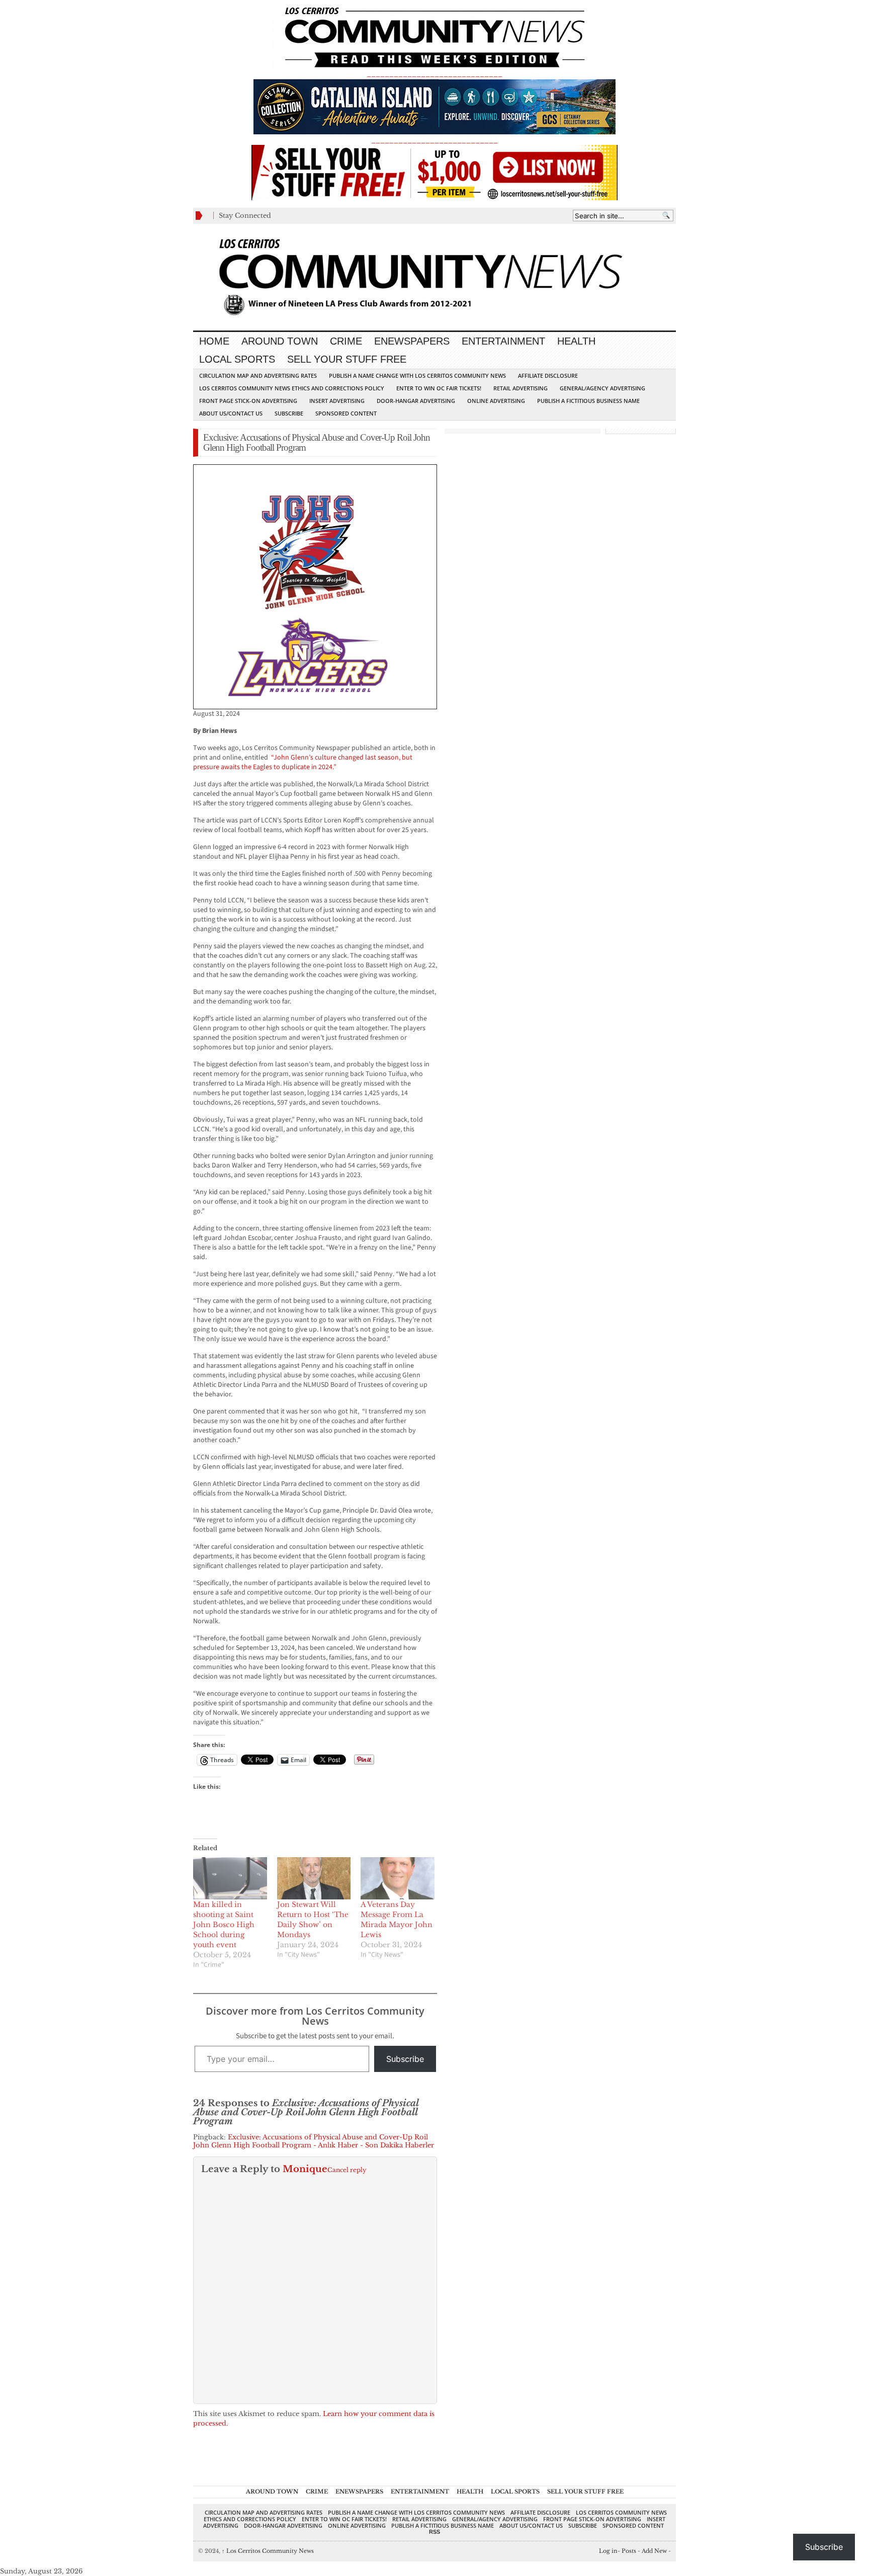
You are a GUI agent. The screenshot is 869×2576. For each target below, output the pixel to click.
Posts (629, 2551)
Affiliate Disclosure (548, 376)
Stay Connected (245, 216)
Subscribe (289, 413)
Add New (654, 2551)
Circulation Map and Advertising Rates (258, 376)
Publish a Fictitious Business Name (588, 401)
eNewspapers (412, 341)
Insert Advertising (337, 401)
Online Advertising (496, 401)
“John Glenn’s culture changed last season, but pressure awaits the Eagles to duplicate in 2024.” (303, 762)
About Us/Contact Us (231, 413)
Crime (346, 341)
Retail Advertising (520, 388)
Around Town (280, 341)
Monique (305, 2169)
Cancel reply (347, 2170)
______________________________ (434, 74)
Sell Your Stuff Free (347, 359)
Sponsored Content (346, 413)
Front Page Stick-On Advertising (248, 401)
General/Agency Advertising (602, 388)
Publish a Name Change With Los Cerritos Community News (417, 376)
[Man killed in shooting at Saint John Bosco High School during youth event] (230, 1878)
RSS (434, 2532)
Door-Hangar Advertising (416, 401)
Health (576, 341)
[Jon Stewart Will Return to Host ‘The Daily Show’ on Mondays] (314, 1878)
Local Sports (237, 359)
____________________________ (434, 140)
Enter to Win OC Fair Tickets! (439, 388)
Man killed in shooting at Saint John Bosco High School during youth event (224, 1925)
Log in (608, 2551)
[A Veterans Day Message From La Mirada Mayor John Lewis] (398, 1878)
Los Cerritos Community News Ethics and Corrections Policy (292, 388)
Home (214, 341)
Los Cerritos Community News (268, 2551)
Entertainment (503, 341)
